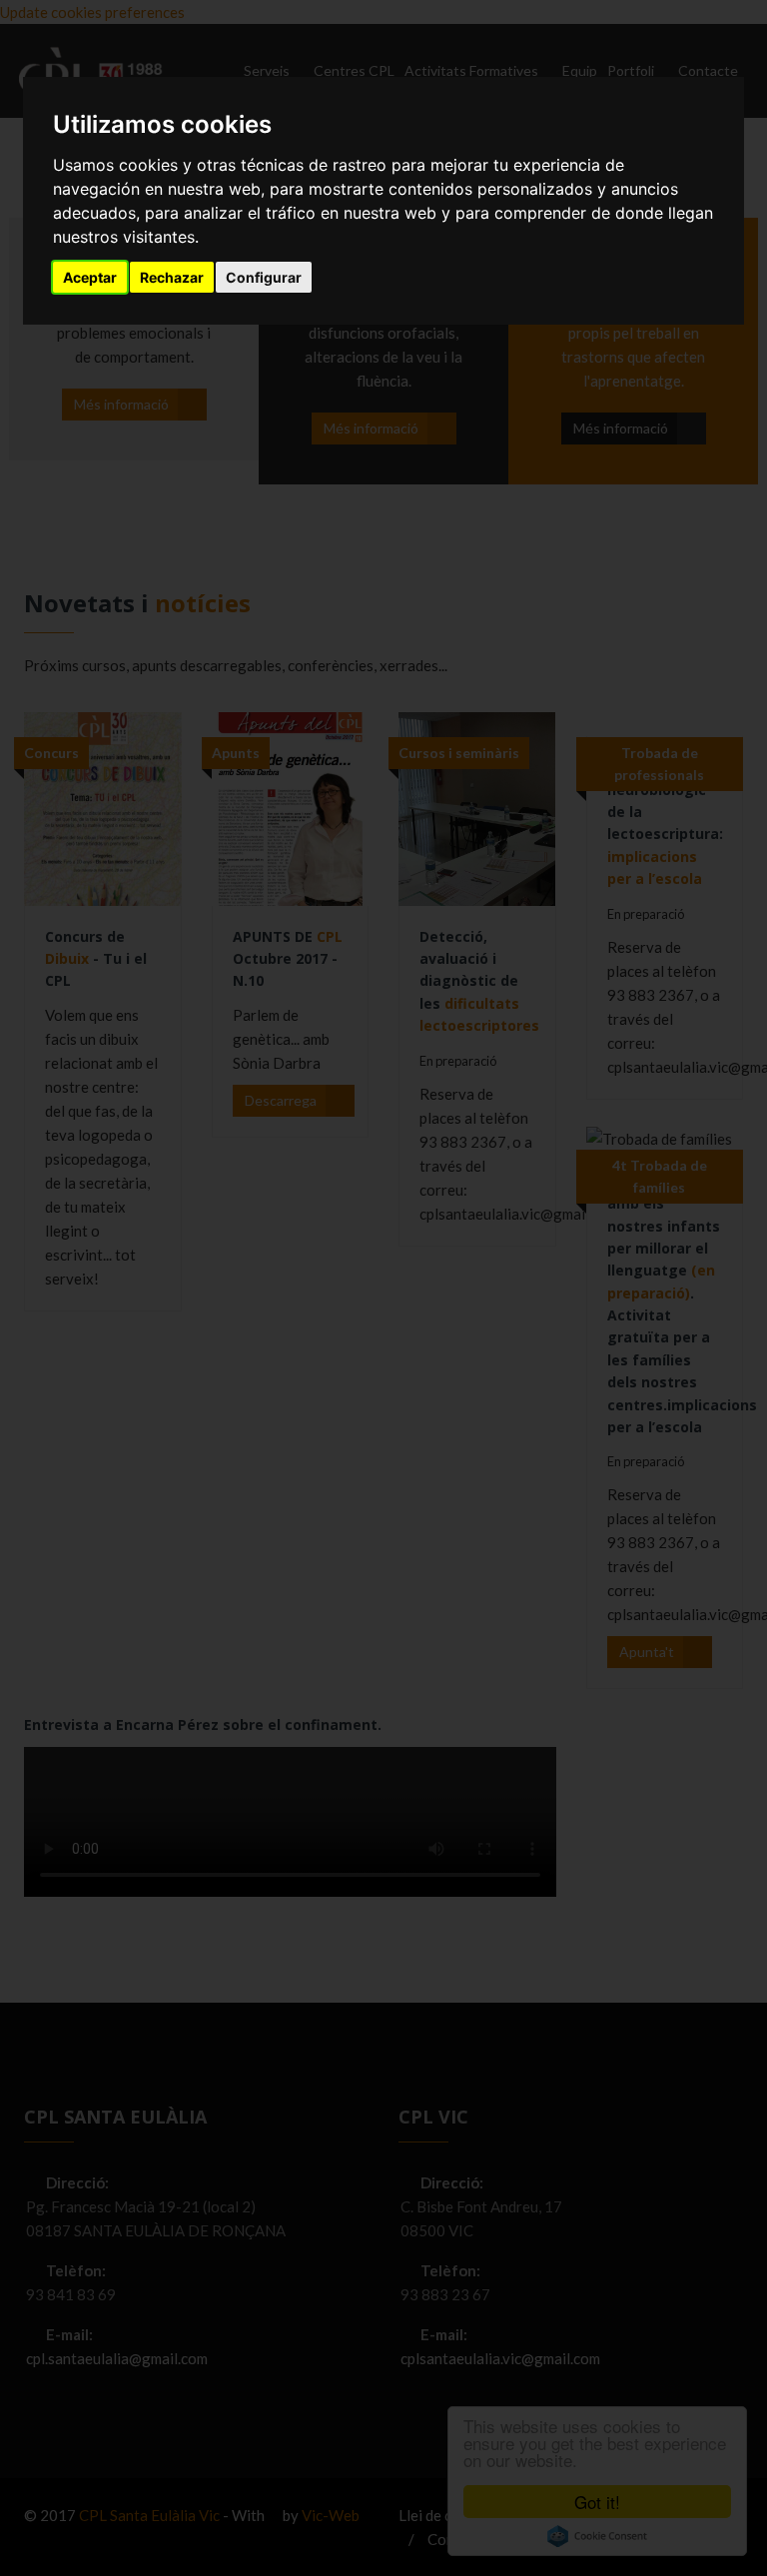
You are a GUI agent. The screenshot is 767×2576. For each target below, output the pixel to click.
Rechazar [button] (172, 277)
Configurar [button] (264, 277)
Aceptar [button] (90, 277)
